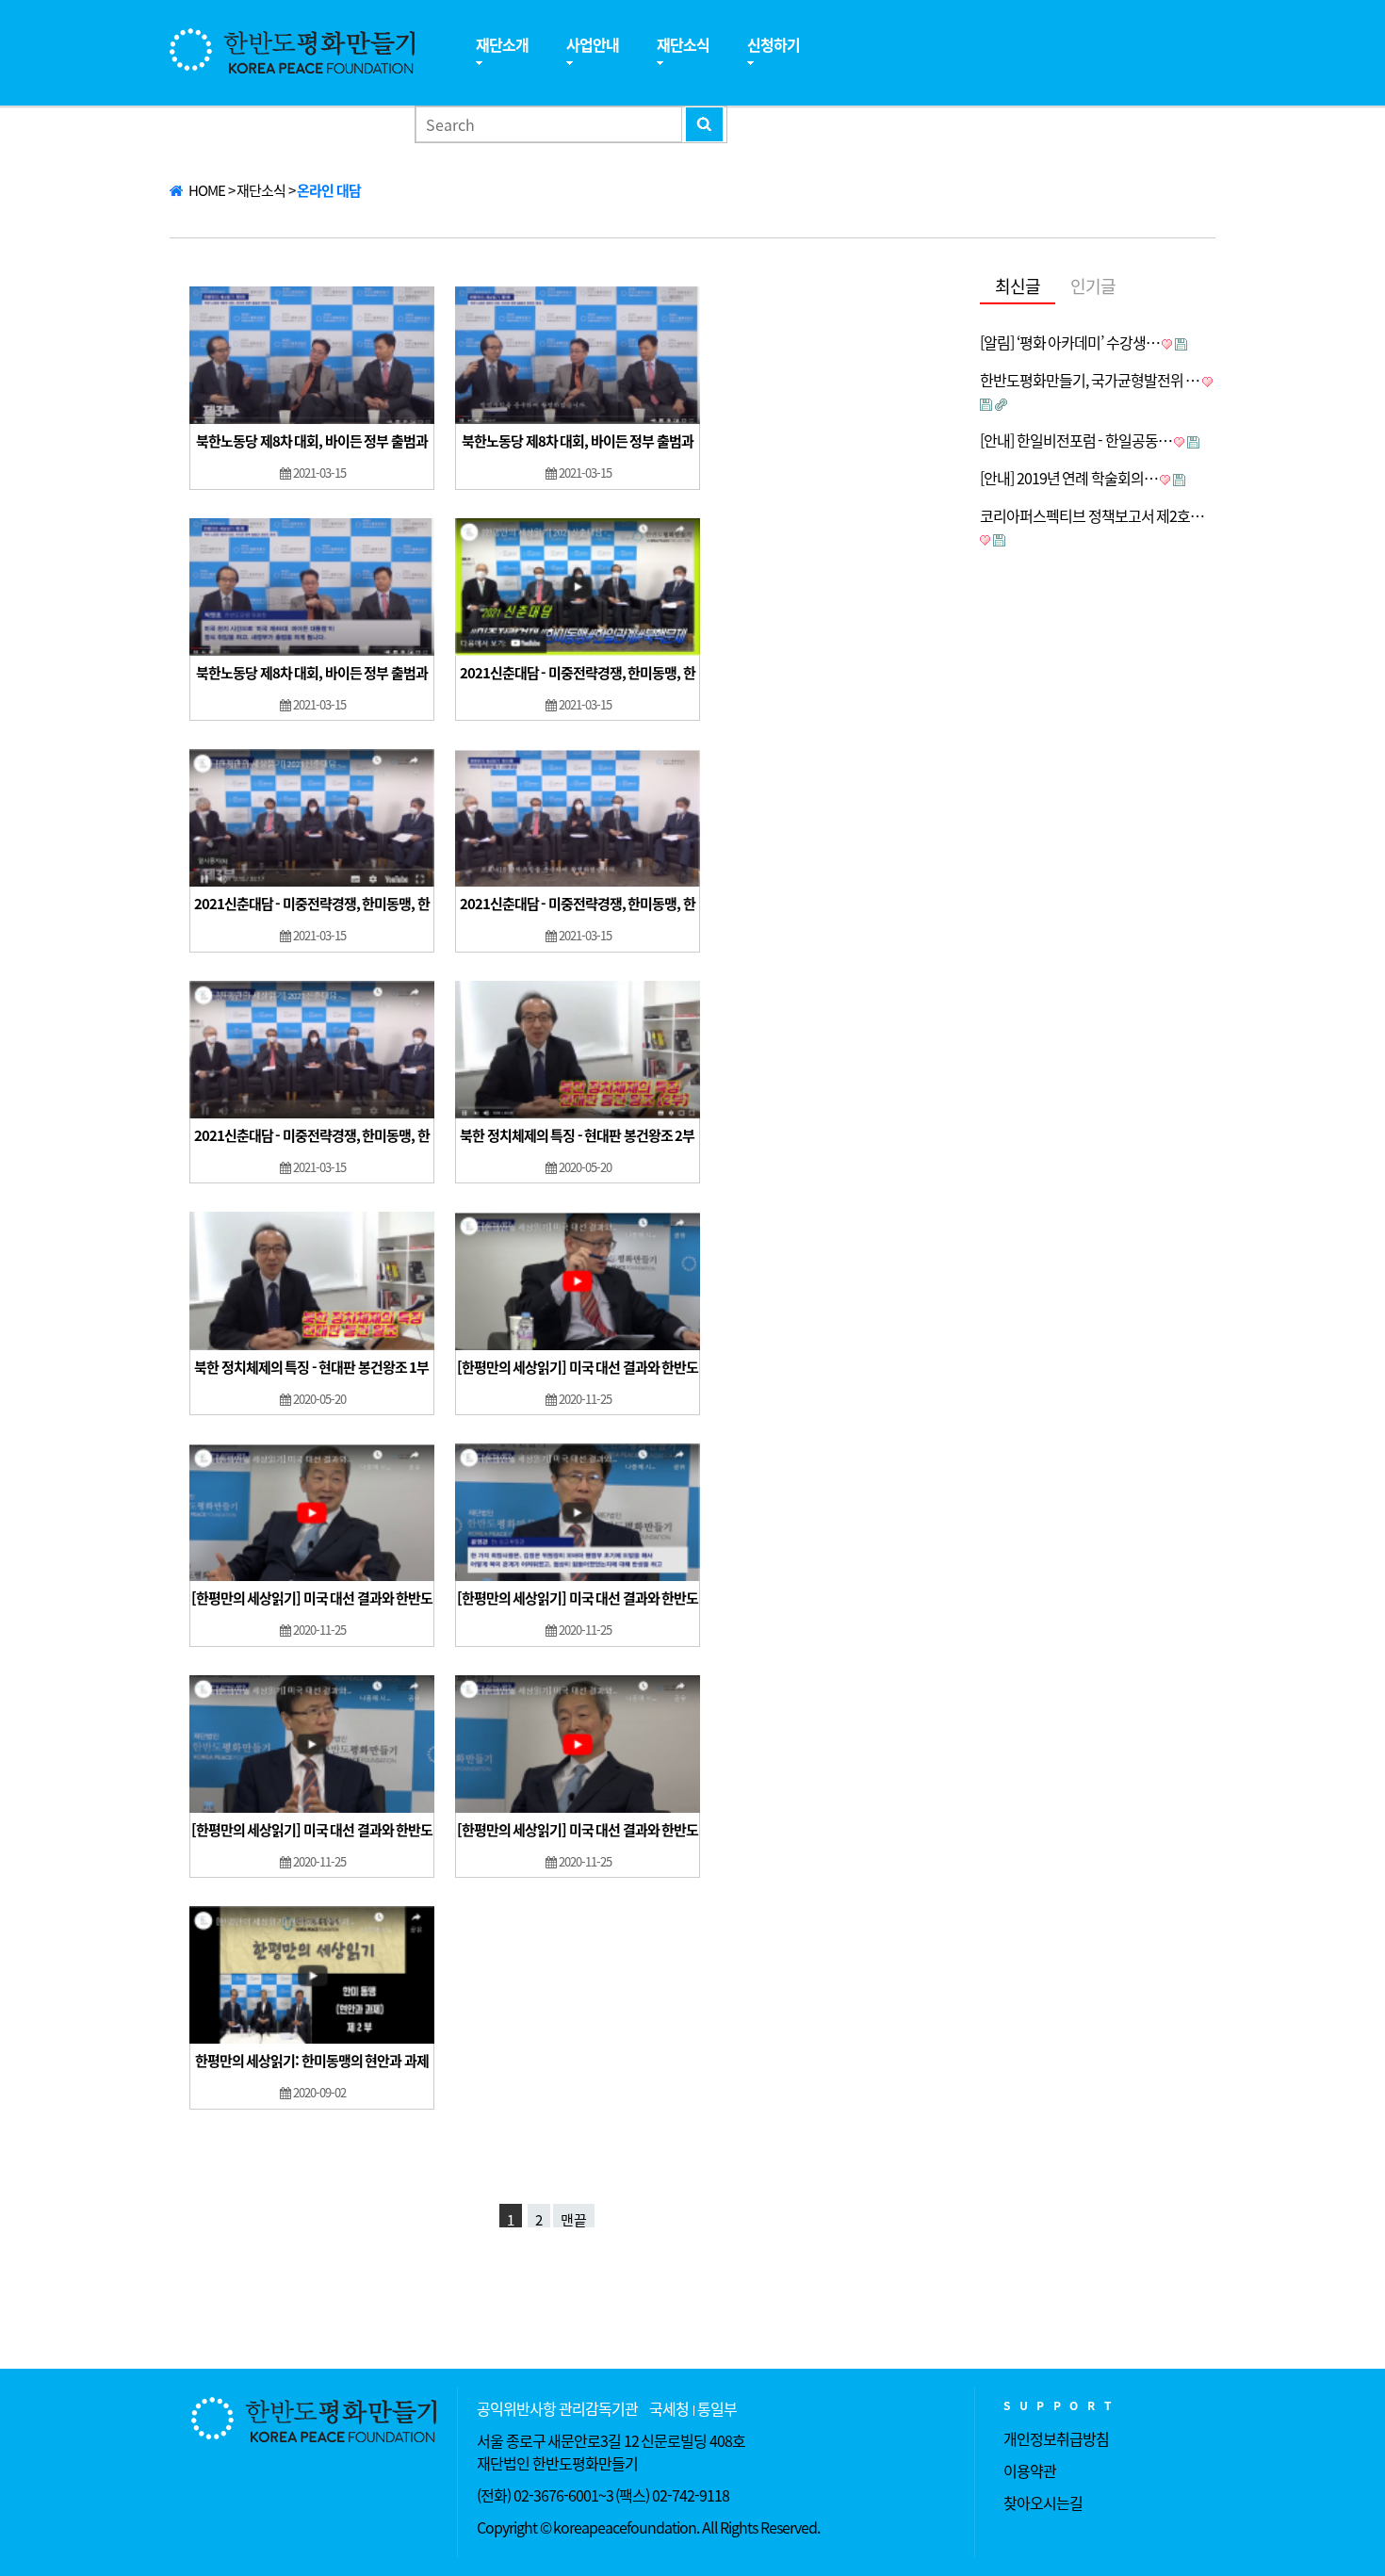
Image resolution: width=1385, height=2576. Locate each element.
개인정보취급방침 (1056, 2438)
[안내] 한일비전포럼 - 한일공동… (1076, 440)
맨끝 (574, 2218)
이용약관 (1030, 2470)
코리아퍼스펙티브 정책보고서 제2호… (1092, 515)
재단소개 (502, 44)
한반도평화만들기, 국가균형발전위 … (1090, 380)
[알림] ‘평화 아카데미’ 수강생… (1070, 342)
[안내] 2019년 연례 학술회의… (1069, 478)
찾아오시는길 (1043, 2503)
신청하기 (774, 44)
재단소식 (683, 44)
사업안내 (593, 44)
